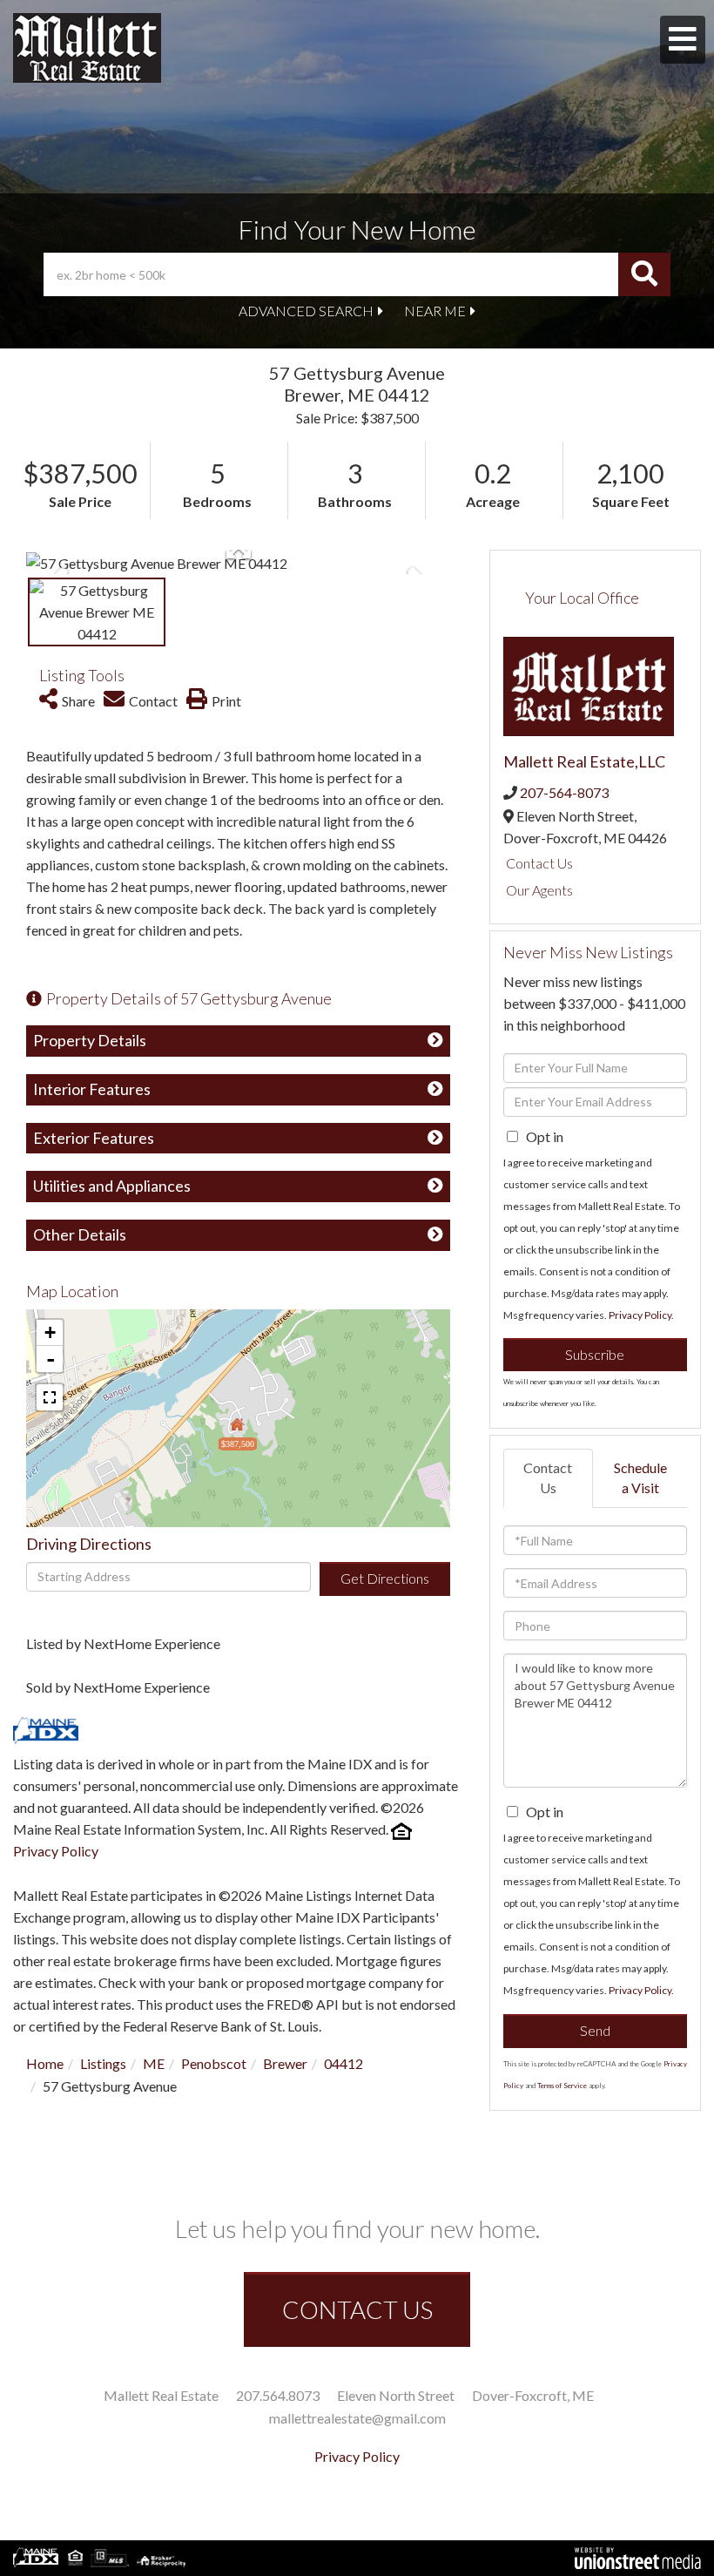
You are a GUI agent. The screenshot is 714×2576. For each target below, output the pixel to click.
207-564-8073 (564, 792)
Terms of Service (562, 2086)
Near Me (435, 311)
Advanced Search (306, 311)
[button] (644, 274)
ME (154, 2063)
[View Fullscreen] (50, 1397)
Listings (103, 2063)
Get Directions (385, 1578)
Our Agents (539, 890)
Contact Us (539, 863)
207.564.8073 (278, 2395)
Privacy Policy (56, 1851)
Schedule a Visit (640, 1477)
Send (595, 2030)
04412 (344, 2063)
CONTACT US (357, 2309)
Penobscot (214, 2063)
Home (45, 2063)
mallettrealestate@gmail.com (357, 2418)
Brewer (285, 2063)
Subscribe (595, 1354)
